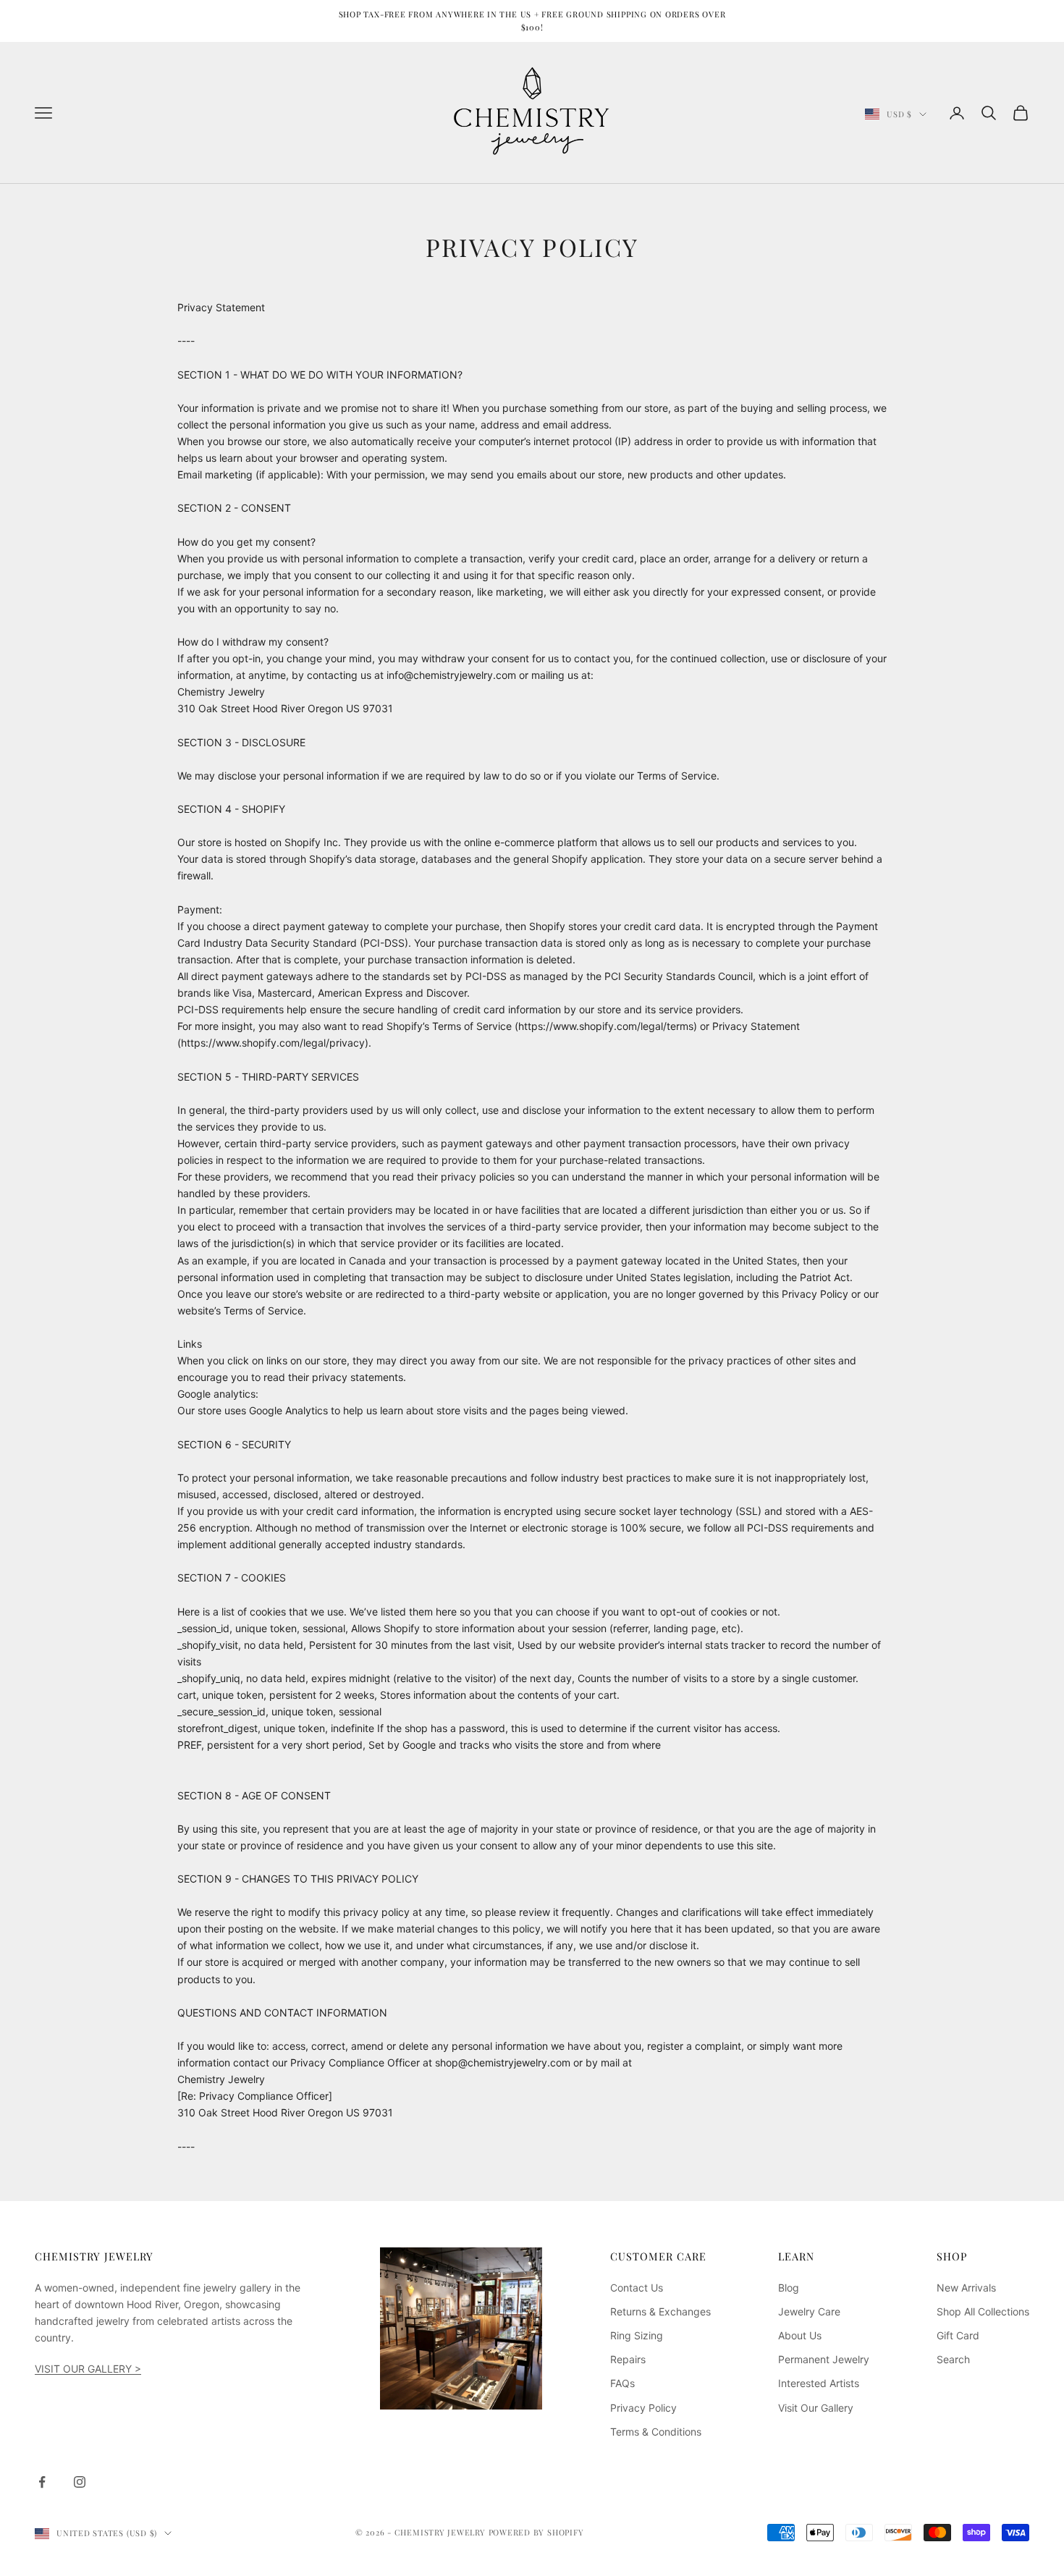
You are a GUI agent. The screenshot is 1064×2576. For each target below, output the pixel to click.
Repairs (628, 2359)
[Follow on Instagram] (80, 2482)
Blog (789, 2288)
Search (953, 2359)
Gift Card (958, 2335)
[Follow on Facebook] (42, 2482)
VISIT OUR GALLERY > (88, 2369)
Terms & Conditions (656, 2432)
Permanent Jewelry (824, 2359)
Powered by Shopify (536, 2532)
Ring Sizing (637, 2335)
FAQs (622, 2383)
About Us (800, 2335)
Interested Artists (819, 2383)
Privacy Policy (643, 2408)
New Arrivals (966, 2288)
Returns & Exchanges (660, 2311)
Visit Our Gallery (816, 2408)
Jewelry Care (809, 2311)
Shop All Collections (983, 2311)
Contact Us (637, 2288)
